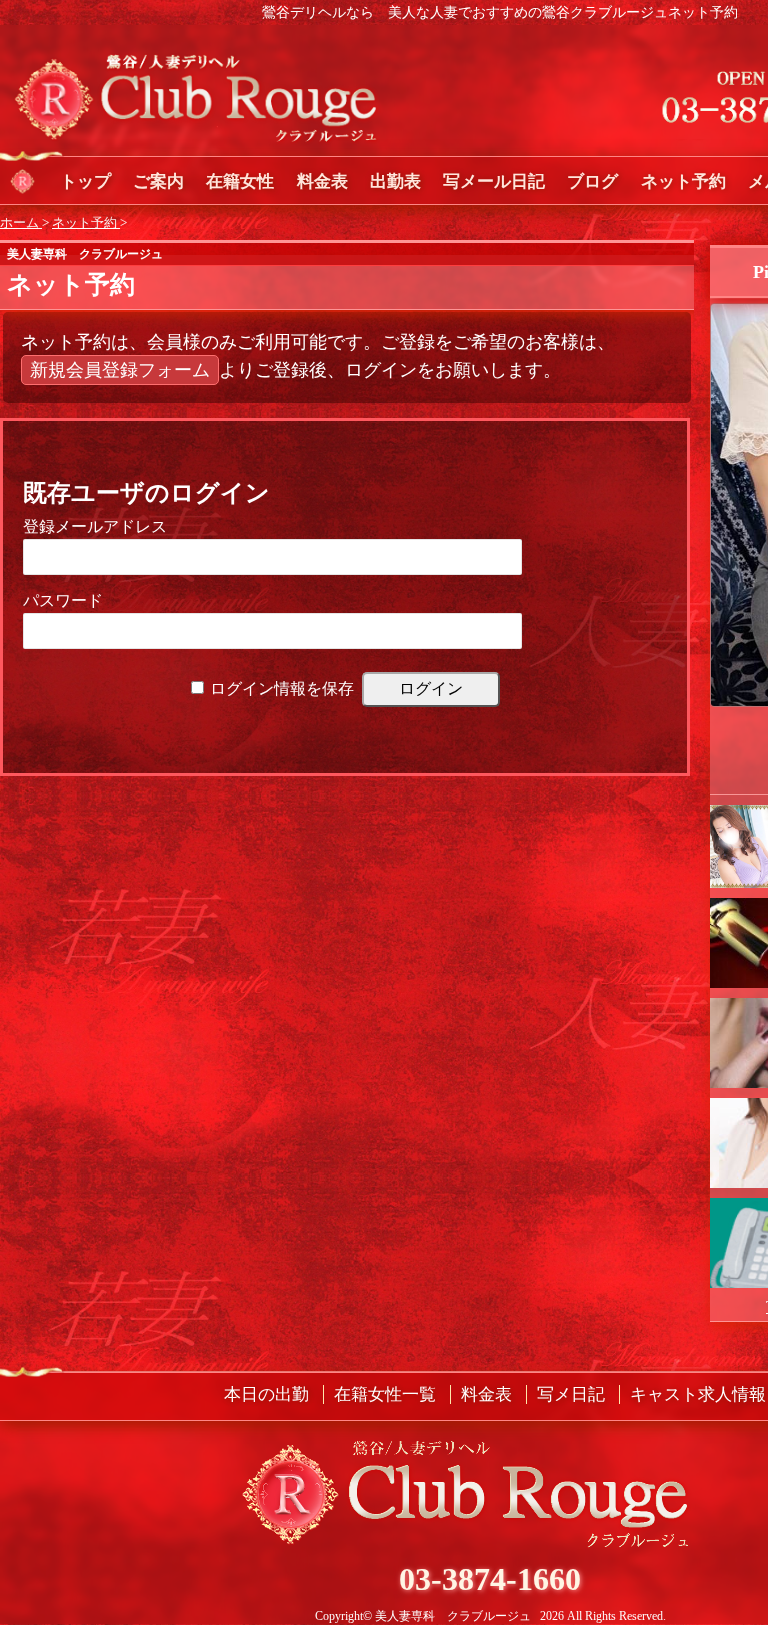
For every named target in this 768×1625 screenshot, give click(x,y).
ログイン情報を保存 (282, 688)
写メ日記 (571, 1394)
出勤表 (395, 181)
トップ (85, 181)
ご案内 (158, 181)
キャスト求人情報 (698, 1394)
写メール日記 (494, 181)
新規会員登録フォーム (120, 370)
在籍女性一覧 (385, 1394)
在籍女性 (240, 181)
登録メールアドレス (95, 526)
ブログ (592, 181)
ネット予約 (683, 181)
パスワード (63, 600)
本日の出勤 (266, 1394)
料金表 (322, 181)
